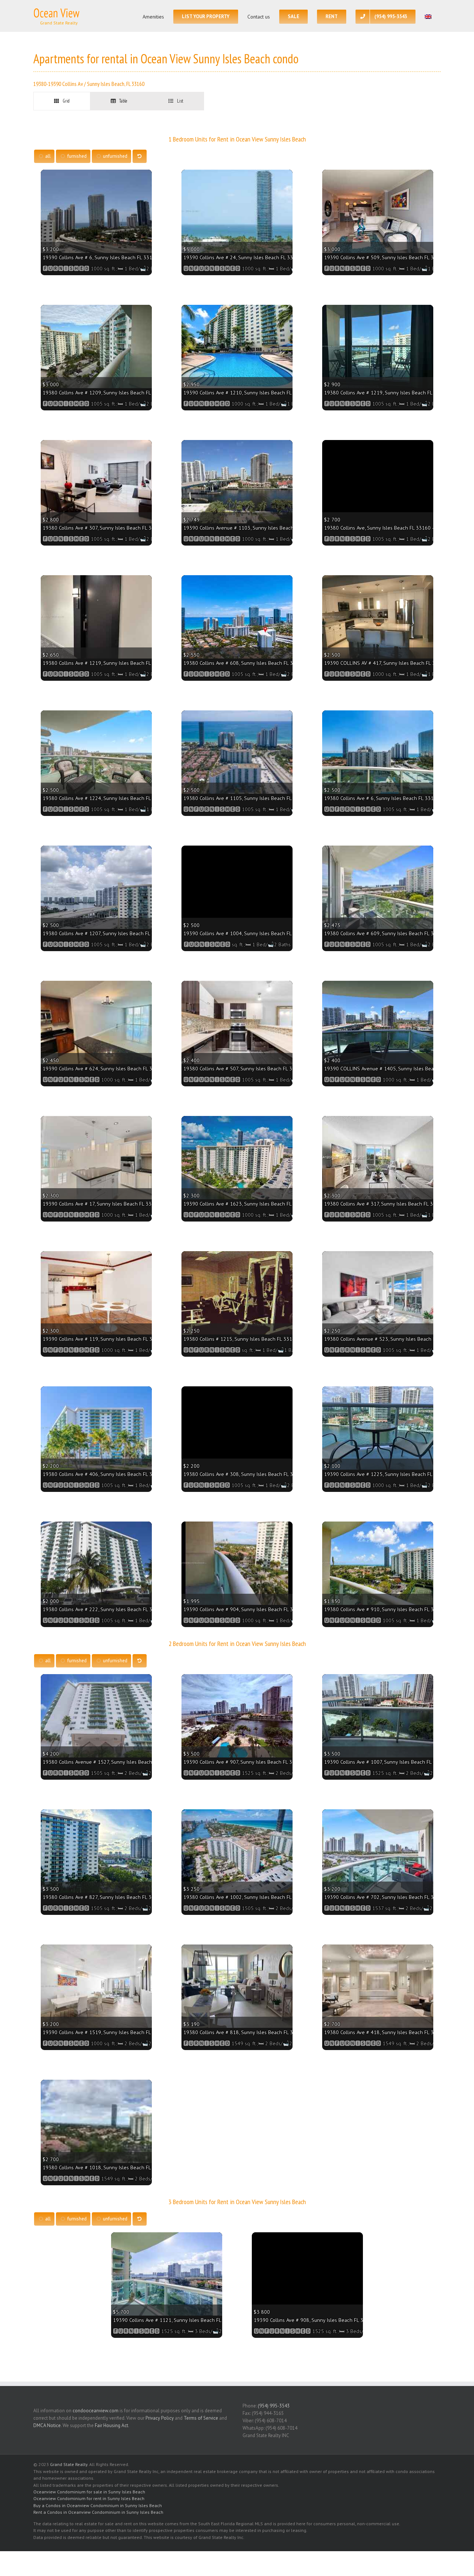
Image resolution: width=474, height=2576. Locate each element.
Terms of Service (201, 2418)
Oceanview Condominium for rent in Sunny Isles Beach (89, 2498)
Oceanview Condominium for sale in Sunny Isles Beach (89, 2492)
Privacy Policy (160, 2418)
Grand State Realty (69, 2464)
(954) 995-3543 (274, 2406)
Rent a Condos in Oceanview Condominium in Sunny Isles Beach (98, 2512)
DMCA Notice (47, 2425)
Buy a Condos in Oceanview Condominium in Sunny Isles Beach (98, 2505)
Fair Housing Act (111, 2425)
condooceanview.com (96, 2411)
